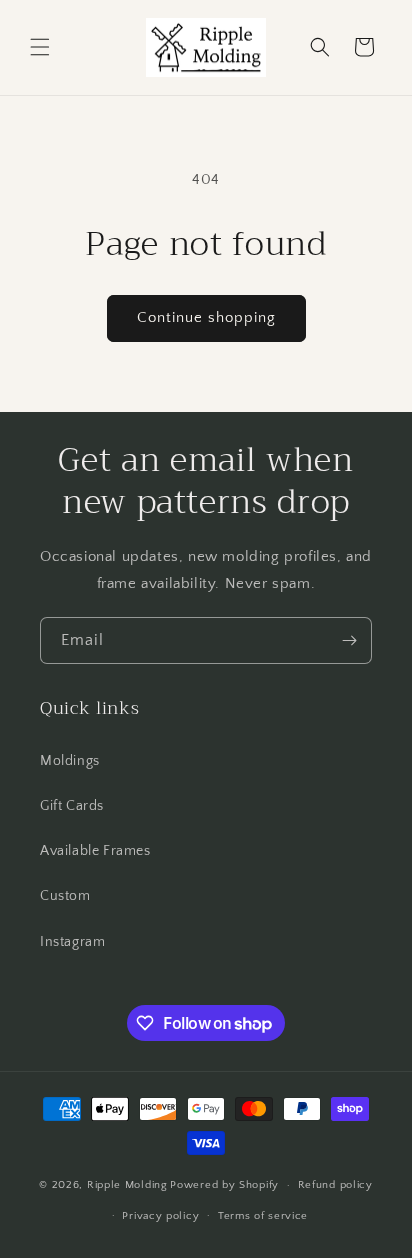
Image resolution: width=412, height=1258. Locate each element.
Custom (65, 896)
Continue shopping (206, 317)
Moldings (70, 761)
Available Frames (95, 851)
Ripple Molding (127, 1185)
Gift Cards (72, 806)
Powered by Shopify (224, 1185)
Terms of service (263, 1216)
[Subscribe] (349, 640)
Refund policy (335, 1185)
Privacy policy (160, 1216)
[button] (40, 47)
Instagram (72, 942)
